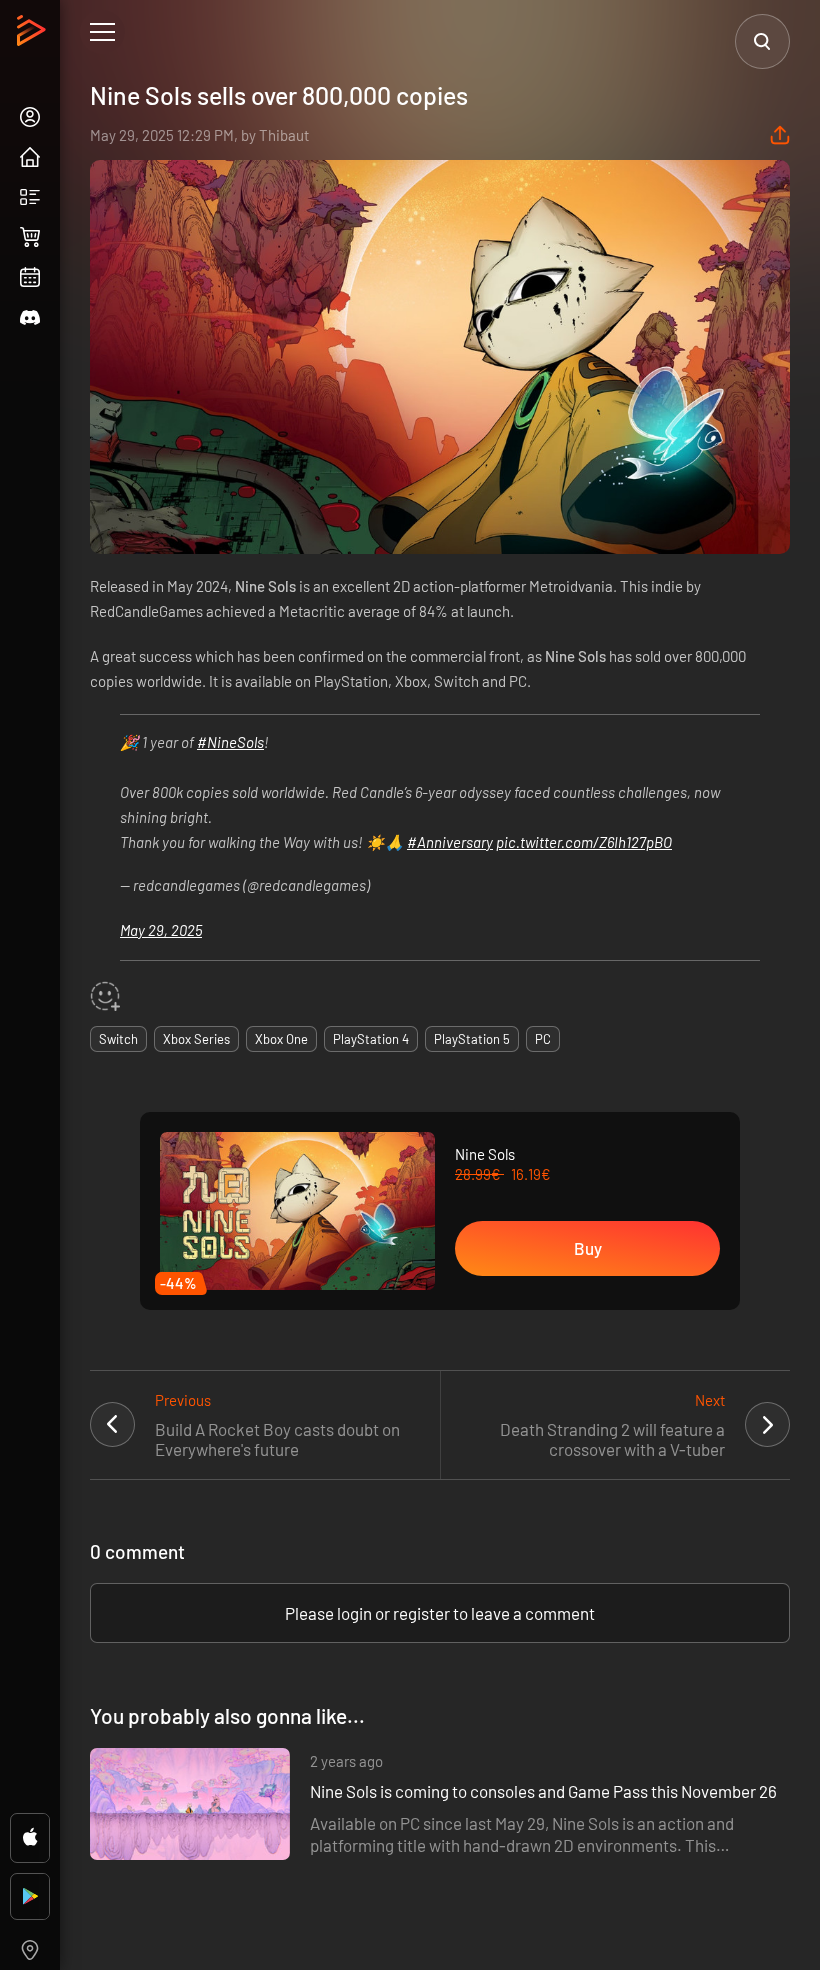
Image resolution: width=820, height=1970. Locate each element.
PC (543, 1039)
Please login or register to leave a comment (440, 1613)
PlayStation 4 (371, 1039)
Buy (588, 1248)
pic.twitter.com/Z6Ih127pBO (584, 842)
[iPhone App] (30, 1838)
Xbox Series (196, 1039)
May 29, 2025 (161, 930)
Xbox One (281, 1039)
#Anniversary (450, 842)
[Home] (33, 36)
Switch (118, 1039)
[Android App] (30, 1896)
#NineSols (230, 742)
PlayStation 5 (472, 1039)
